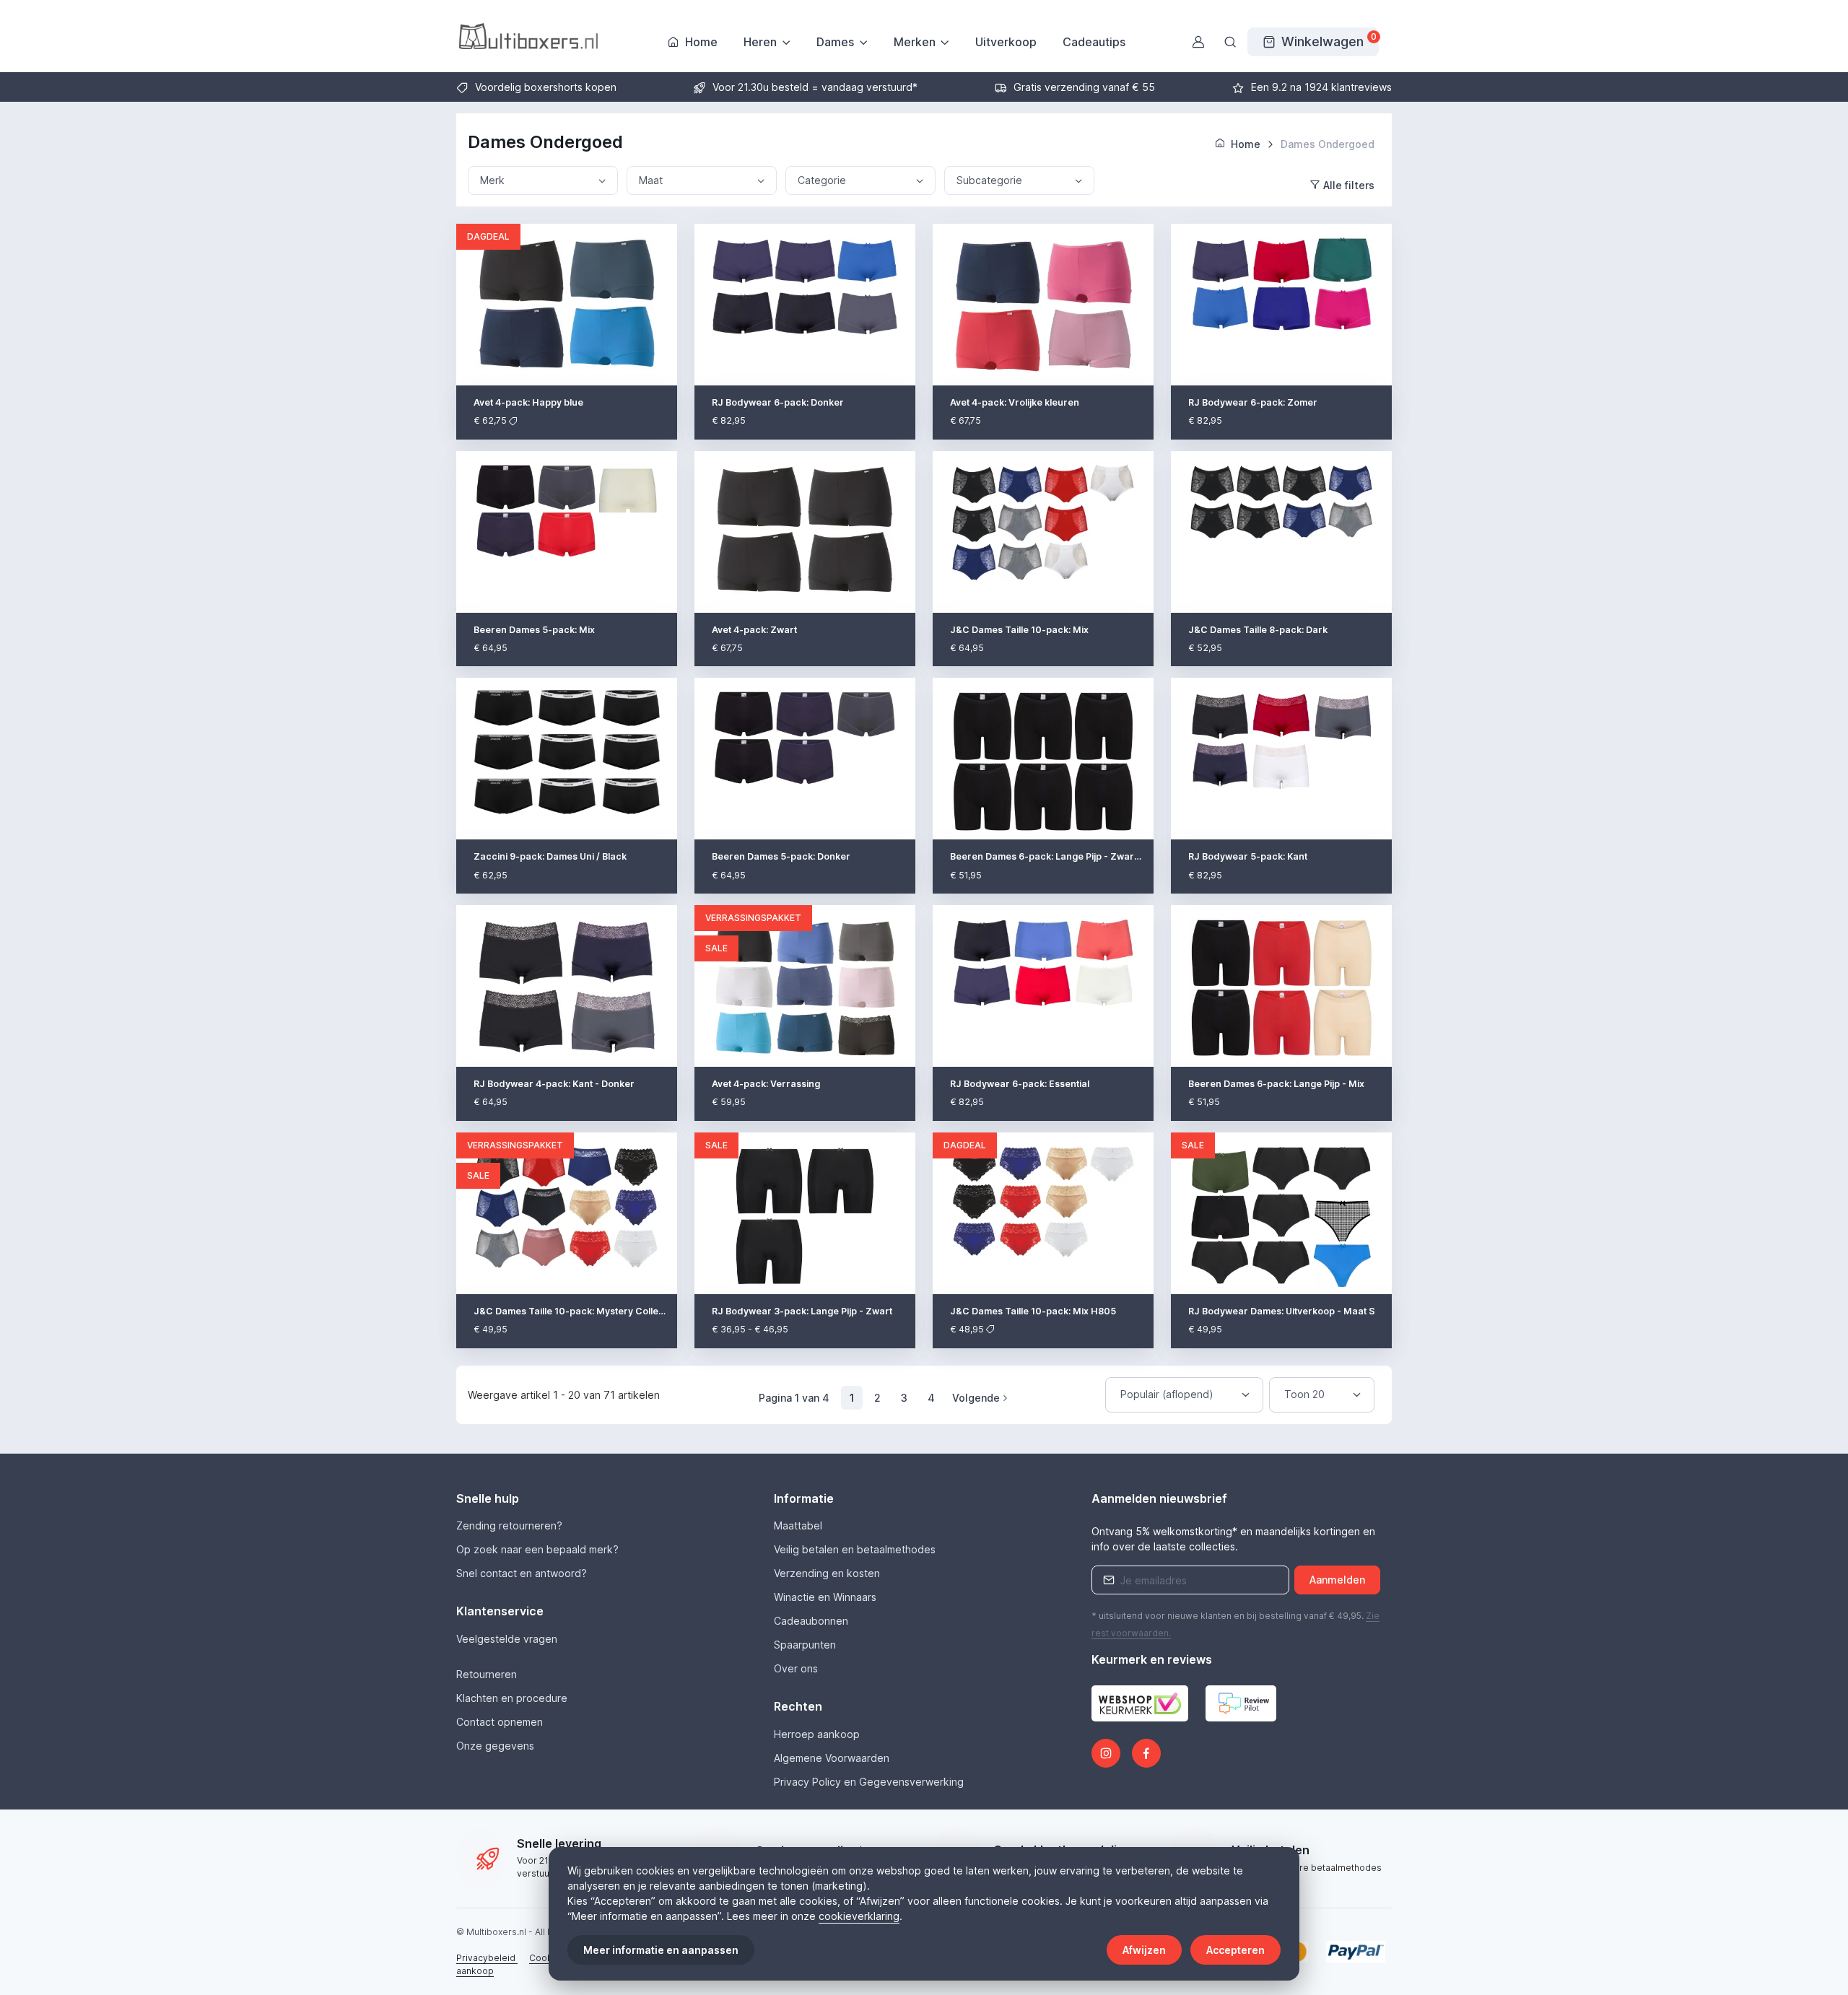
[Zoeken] (1230, 42)
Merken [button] (915, 42)
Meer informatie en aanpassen (661, 1950)
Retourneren (487, 1674)
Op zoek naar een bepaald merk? (537, 1549)
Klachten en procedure (512, 1698)
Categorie (822, 180)
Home (701, 42)
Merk (492, 180)
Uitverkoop (1006, 42)
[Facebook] (1146, 1753)
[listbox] (1184, 1395)
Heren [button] (760, 42)
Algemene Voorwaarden (832, 1758)
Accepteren (1235, 1950)
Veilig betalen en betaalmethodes (855, 1549)
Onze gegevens (495, 1746)
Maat (651, 180)
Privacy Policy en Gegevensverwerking (869, 1782)
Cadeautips (1094, 42)
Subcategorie (989, 180)
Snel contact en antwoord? (522, 1573)
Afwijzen (1144, 1950)
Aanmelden (1337, 1580)
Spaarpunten (805, 1645)
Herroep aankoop (817, 1734)
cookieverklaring (859, 1916)
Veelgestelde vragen (507, 1639)
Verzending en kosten (827, 1573)
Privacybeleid (487, 1958)
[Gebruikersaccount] (1198, 42)
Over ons (796, 1668)
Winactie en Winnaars (825, 1597)
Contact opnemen (500, 1722)
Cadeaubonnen (811, 1621)
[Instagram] (1106, 1753)
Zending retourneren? (509, 1525)
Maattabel (798, 1525)
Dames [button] (835, 42)
